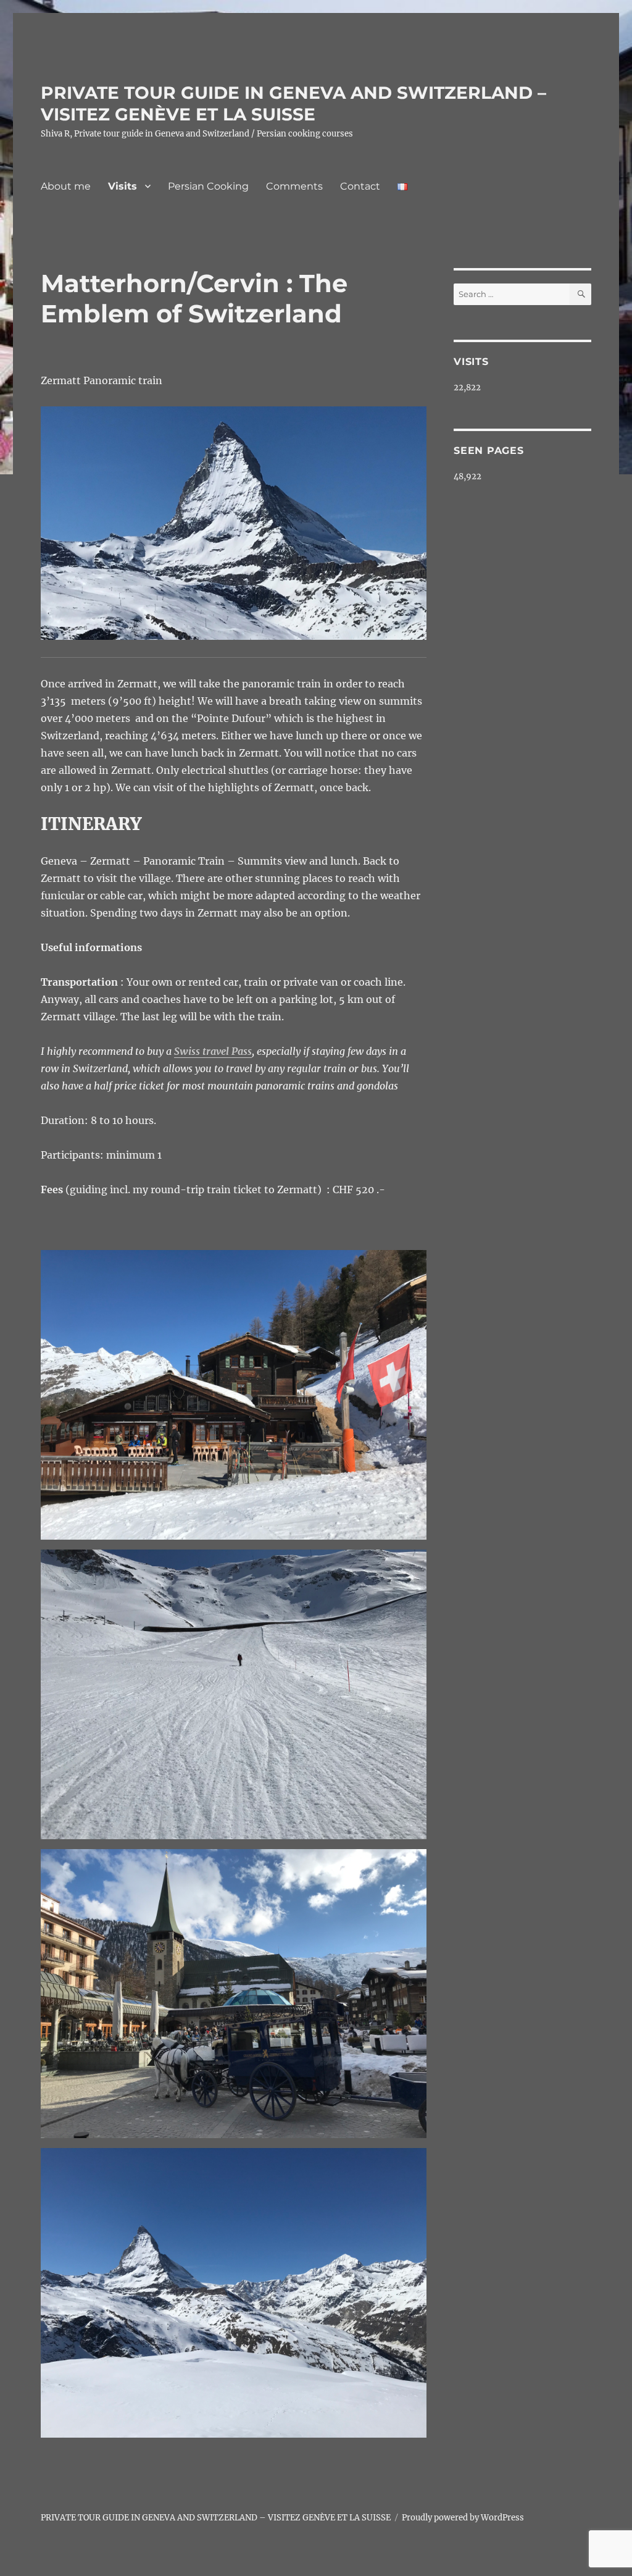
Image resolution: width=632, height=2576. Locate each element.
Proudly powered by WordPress (463, 2518)
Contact (360, 186)
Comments (294, 186)
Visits (123, 186)
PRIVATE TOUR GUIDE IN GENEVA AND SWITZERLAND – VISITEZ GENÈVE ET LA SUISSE (293, 103)
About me (66, 186)
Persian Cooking (208, 186)
